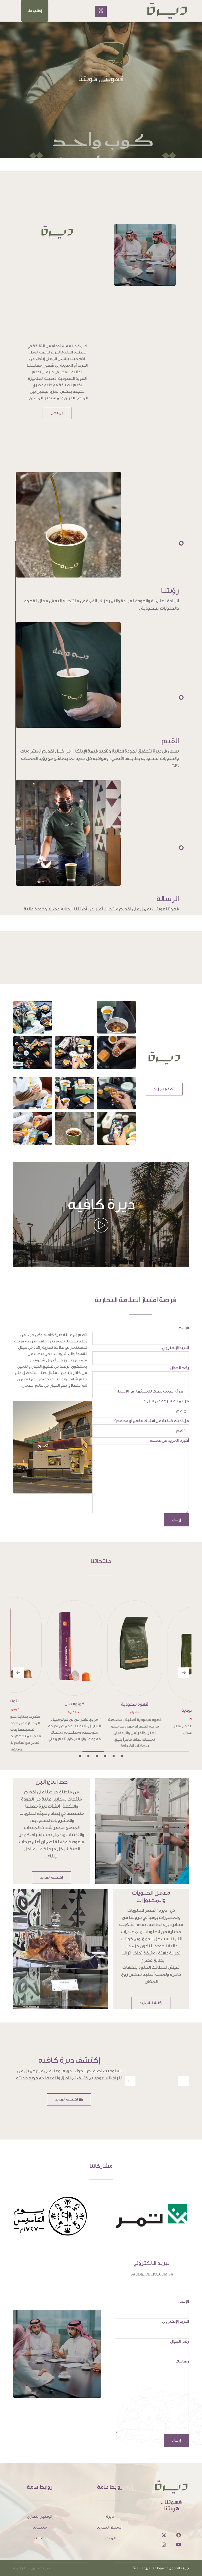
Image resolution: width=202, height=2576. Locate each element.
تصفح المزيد (164, 1089)
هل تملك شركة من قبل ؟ (166, 1401)
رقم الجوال (180, 1368)
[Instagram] (164, 2538)
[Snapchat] (179, 2529)
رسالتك (182, 2355)
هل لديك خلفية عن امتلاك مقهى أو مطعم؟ (151, 1421)
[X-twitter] (164, 2529)
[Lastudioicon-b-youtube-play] (179, 2538)
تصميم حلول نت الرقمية (32, 2561)
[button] (35, 11)
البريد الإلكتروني (175, 1348)
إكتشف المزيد (52, 1871)
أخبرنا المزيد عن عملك (169, 1441)
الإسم (184, 1328)
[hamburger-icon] (101, 11)
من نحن (57, 413)
